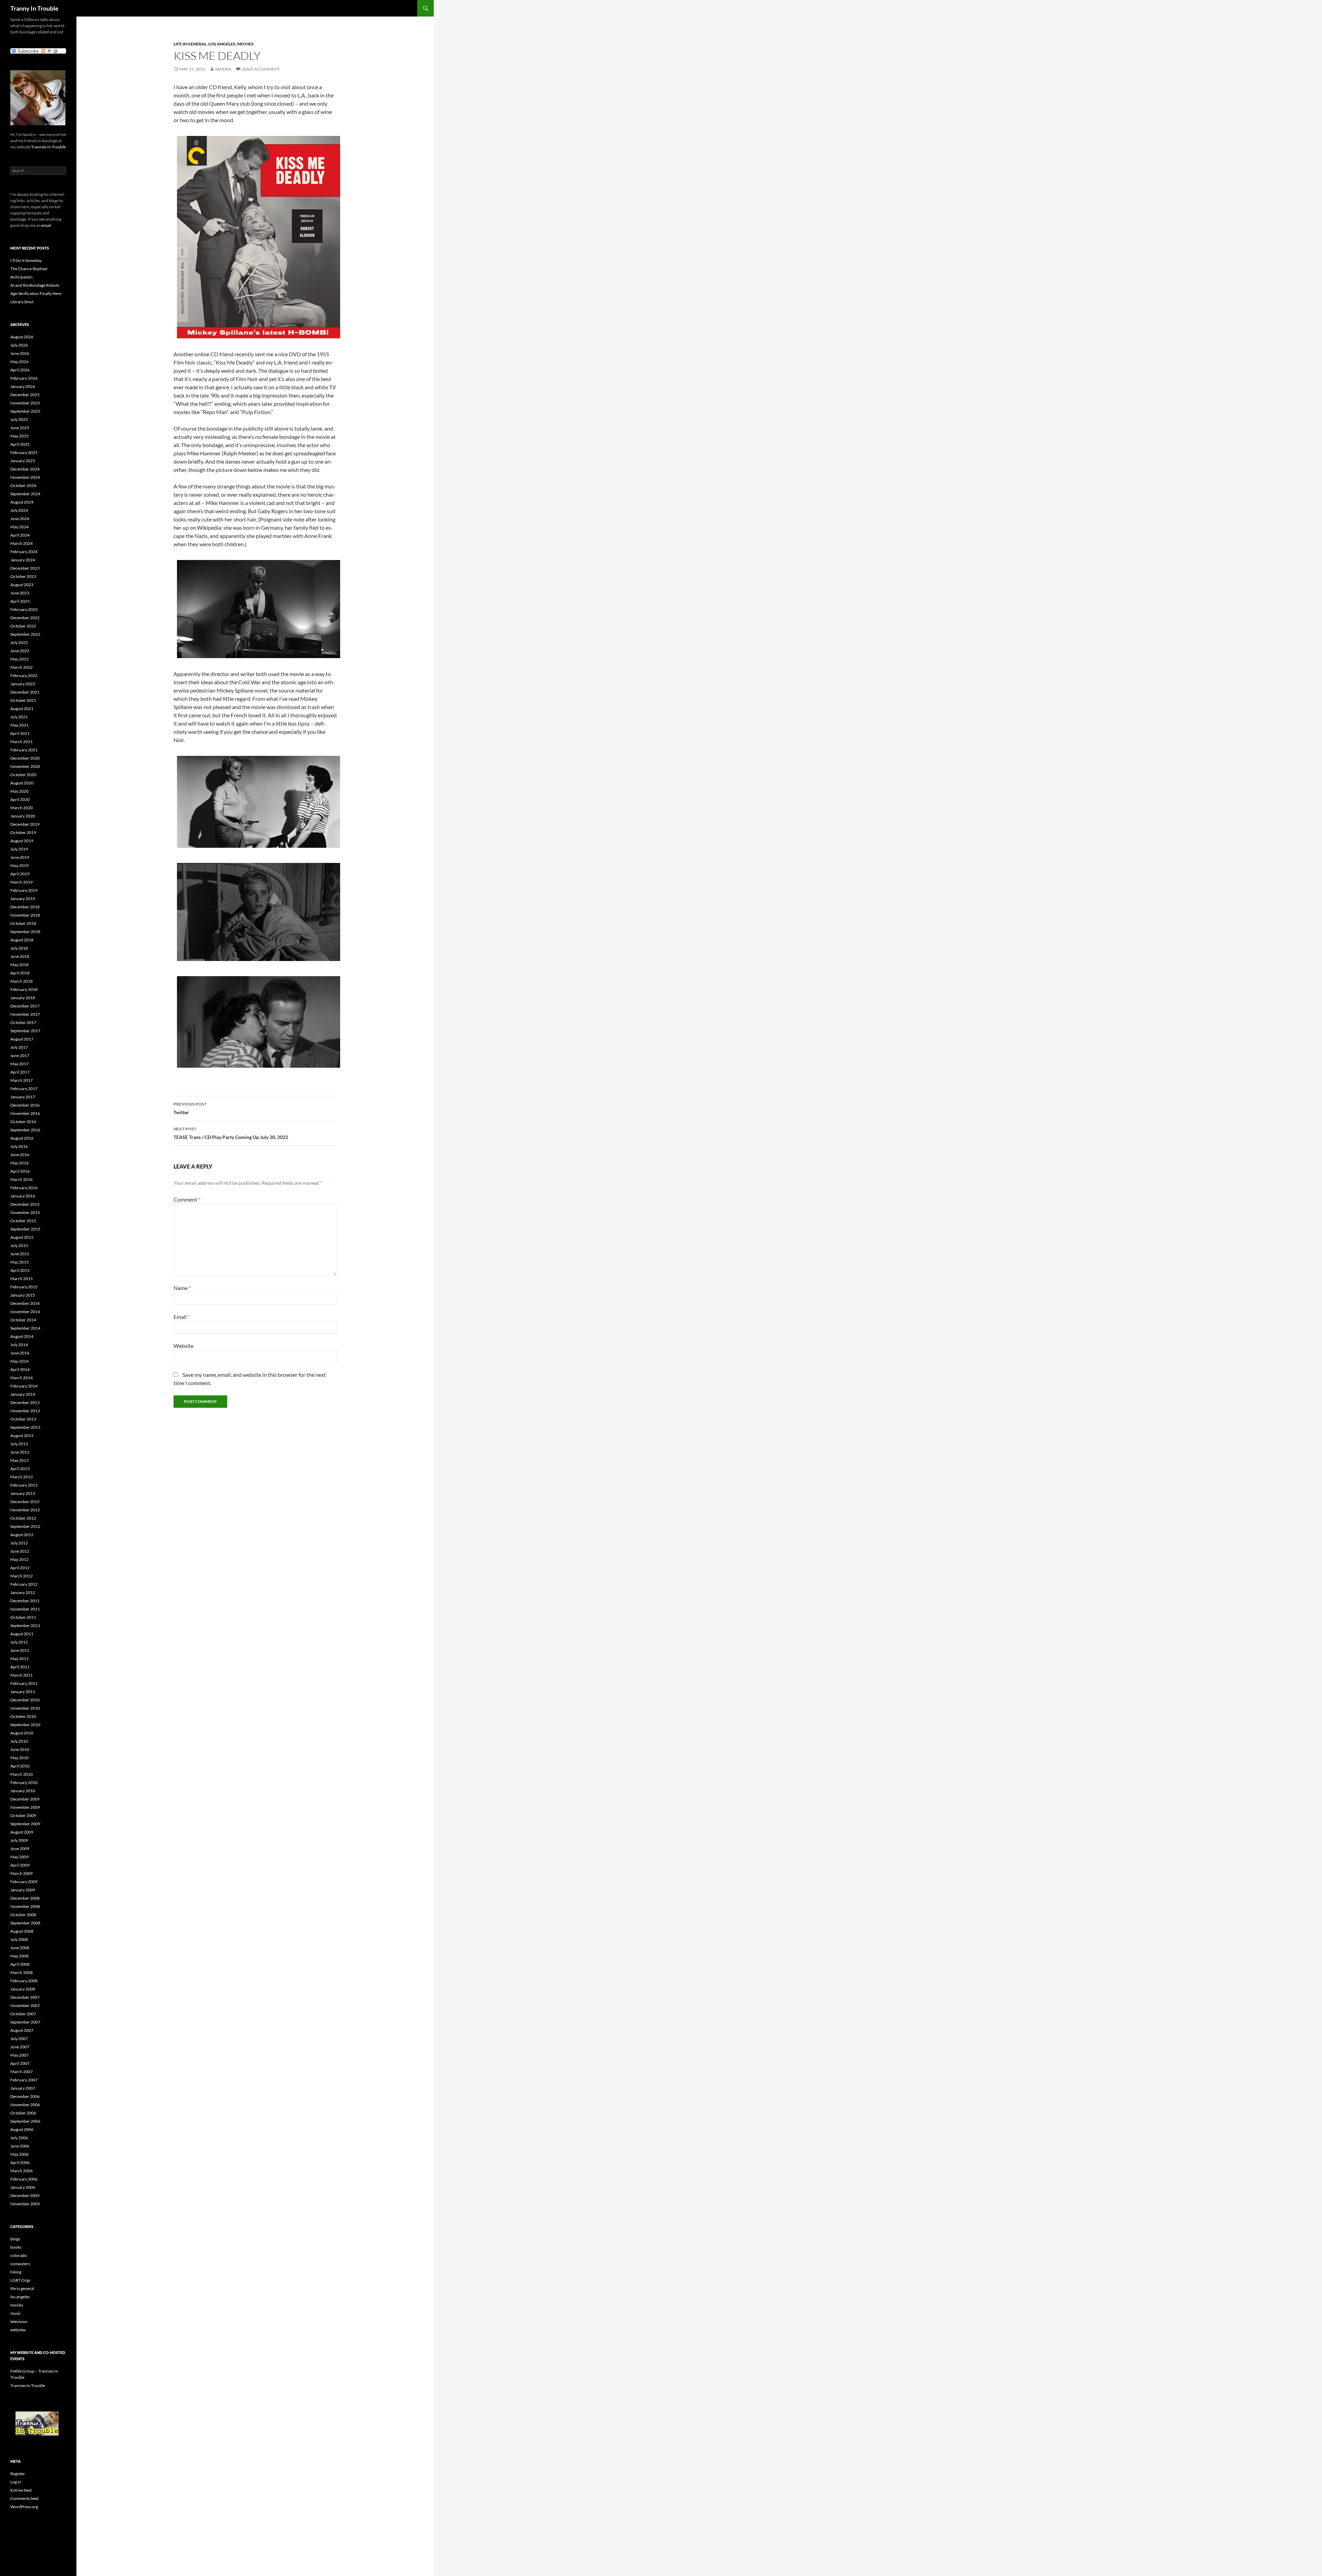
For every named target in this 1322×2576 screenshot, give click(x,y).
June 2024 (20, 519)
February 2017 (24, 1089)
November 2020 (25, 766)
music (16, 2313)
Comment (187, 1199)
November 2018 (25, 915)
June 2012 (20, 1551)
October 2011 (23, 1617)
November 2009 (25, 1807)
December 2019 (25, 824)
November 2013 (25, 1411)
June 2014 (20, 1353)
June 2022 (20, 651)
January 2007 (23, 2088)
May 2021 (19, 725)
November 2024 (25, 477)
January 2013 (23, 1493)
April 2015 (20, 1270)
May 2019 (19, 865)
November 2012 (25, 1510)
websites (18, 2330)
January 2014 (23, 1394)
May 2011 (19, 1659)
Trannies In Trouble (48, 147)
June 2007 (20, 2047)
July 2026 (19, 345)
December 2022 (25, 618)
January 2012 (23, 1592)
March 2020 (22, 808)
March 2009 (22, 1873)
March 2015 (22, 1279)
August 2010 (22, 1733)
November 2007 (25, 2005)
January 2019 (23, 899)
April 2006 (20, 2162)
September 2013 (25, 1427)
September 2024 (25, 494)
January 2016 (23, 1196)
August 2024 (22, 502)
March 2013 (22, 1477)
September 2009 (25, 1824)
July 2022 (19, 642)
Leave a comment (261, 69)
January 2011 (23, 1692)
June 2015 (20, 1254)
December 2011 (25, 1601)
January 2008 (23, 1989)
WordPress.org (24, 2507)
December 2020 (25, 758)
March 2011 (22, 1675)
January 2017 (23, 1097)
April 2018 (20, 973)
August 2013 (22, 1435)
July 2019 (19, 849)
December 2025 (25, 395)
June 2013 (20, 1452)
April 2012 (20, 1568)
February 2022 (24, 675)
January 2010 (23, 1791)
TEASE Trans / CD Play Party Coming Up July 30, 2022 (231, 1133)
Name (182, 1288)
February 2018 (24, 989)
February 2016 (24, 1188)
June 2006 (20, 2146)
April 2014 (20, 1369)
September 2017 (25, 1031)
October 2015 (23, 1221)
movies (245, 44)
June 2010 (20, 1749)
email (46, 225)
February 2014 (24, 1386)
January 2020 (23, 816)
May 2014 (19, 1361)
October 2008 (23, 1915)
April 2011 (20, 1667)
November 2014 (25, 1312)
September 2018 (25, 932)
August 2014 (22, 1336)
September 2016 (25, 1130)
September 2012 (25, 1526)
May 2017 (19, 1064)
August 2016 (22, 1138)
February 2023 (24, 609)
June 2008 (20, 1948)
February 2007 (24, 2080)
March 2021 (22, 742)
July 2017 (19, 1047)
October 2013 (23, 1419)
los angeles (222, 44)
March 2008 (22, 1972)
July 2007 (19, 2039)
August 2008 (22, 1931)
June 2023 (20, 593)
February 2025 (24, 452)
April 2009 (20, 1865)
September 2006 (25, 2121)
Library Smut (22, 302)
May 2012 (19, 1559)
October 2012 (23, 1518)
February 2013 (24, 1485)
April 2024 (20, 535)
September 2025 (25, 411)
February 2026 (24, 378)
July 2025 (19, 419)
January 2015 (23, 1295)
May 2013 (19, 1460)
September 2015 (25, 1229)
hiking (16, 2272)
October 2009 (23, 1815)
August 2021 (22, 709)
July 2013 (19, 1444)
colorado (19, 2255)
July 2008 (19, 1939)
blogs (15, 2239)
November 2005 (25, 2204)
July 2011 (19, 1642)
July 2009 (19, 1840)
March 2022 (22, 667)
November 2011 (25, 1609)
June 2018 (20, 956)
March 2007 (22, 2072)
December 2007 (25, 1997)
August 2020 (22, 783)
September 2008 (25, 1923)
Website (183, 1346)
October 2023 (23, 576)
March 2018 (22, 981)
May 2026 (19, 362)
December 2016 (25, 1105)
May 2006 (19, 2154)
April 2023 (20, 601)
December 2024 (25, 469)
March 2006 (22, 2171)
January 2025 (23, 461)
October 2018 (23, 923)
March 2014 (22, 1378)
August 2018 (22, 940)
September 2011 (25, 1625)
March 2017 (22, 1080)
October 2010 (23, 1716)
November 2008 (25, 1906)
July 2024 (19, 510)
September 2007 (25, 2022)
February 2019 (24, 890)
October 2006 (23, 2113)
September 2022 (25, 634)
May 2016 (19, 1163)
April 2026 (20, 370)
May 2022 (19, 659)
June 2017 (20, 1055)
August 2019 (22, 841)
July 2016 (19, 1146)
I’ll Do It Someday (26, 260)
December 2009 (25, 1799)
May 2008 (19, 1956)
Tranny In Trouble (34, 8)
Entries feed (21, 2490)
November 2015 (25, 1212)
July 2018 (19, 948)
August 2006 (22, 2129)
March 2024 (22, 543)
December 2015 (25, 1204)
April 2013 (20, 1469)
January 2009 (23, 1890)
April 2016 (20, 1171)
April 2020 (20, 799)
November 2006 (25, 2105)
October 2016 (23, 1122)
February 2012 (24, 1584)
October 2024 (23, 485)
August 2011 (22, 1634)
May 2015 (19, 1262)
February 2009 (24, 1882)
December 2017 (25, 1006)
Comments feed (24, 2498)
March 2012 (22, 1576)
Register (18, 2474)
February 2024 (24, 552)
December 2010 (25, 1700)
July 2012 (19, 1543)
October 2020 (23, 775)
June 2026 (20, 353)
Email (182, 1317)
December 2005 (25, 2195)
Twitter (190, 1108)
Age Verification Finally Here (36, 293)
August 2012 (22, 1535)
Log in (16, 2482)
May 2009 (19, 1857)
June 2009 (20, 1849)
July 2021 (19, 717)
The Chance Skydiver (29, 269)
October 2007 (23, 2014)
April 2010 (20, 1766)
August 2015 (22, 1237)
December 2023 (25, 568)
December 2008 (25, 1898)
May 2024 (19, 527)
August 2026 (22, 337)
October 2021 (23, 700)
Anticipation (22, 277)
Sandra (223, 69)
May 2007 (19, 2055)
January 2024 (23, 560)
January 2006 (23, 2187)
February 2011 (24, 1683)
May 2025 (19, 436)
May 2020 (19, 791)
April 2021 (20, 733)
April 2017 (20, 1072)
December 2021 (25, 692)
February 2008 (24, 1981)
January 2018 (23, 998)
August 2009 (22, 1832)
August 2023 (22, 585)
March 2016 (22, 1179)
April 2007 (20, 2063)
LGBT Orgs (20, 2280)
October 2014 (23, 1320)
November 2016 (25, 1113)
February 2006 (24, 2179)
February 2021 (24, 750)
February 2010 (24, 1782)
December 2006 (25, 2096)
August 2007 (22, 2030)
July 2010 (19, 1741)
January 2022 (23, 684)
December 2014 (25, 1303)
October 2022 (23, 626)
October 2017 (23, 1022)
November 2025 (25, 403)
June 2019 (20, 857)
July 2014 (19, 1345)
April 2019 (20, 874)
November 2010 (25, 1708)
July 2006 (19, 2138)
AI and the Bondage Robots (35, 285)
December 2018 (25, 907)
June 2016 (20, 1155)
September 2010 (25, 1725)
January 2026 (23, 386)
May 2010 (19, 1758)
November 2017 (25, 1014)
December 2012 (25, 1502)
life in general (190, 44)
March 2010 (22, 1774)
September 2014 (25, 1328)
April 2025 (20, 444)
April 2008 (20, 1964)
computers (20, 2264)
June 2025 (20, 428)
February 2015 (24, 1287)
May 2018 (19, 965)
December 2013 (25, 1402)
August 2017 (22, 1039)
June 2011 (20, 1650)
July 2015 (19, 1245)
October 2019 (23, 832)
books (16, 2247)
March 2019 (22, 882)
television (19, 2321)
